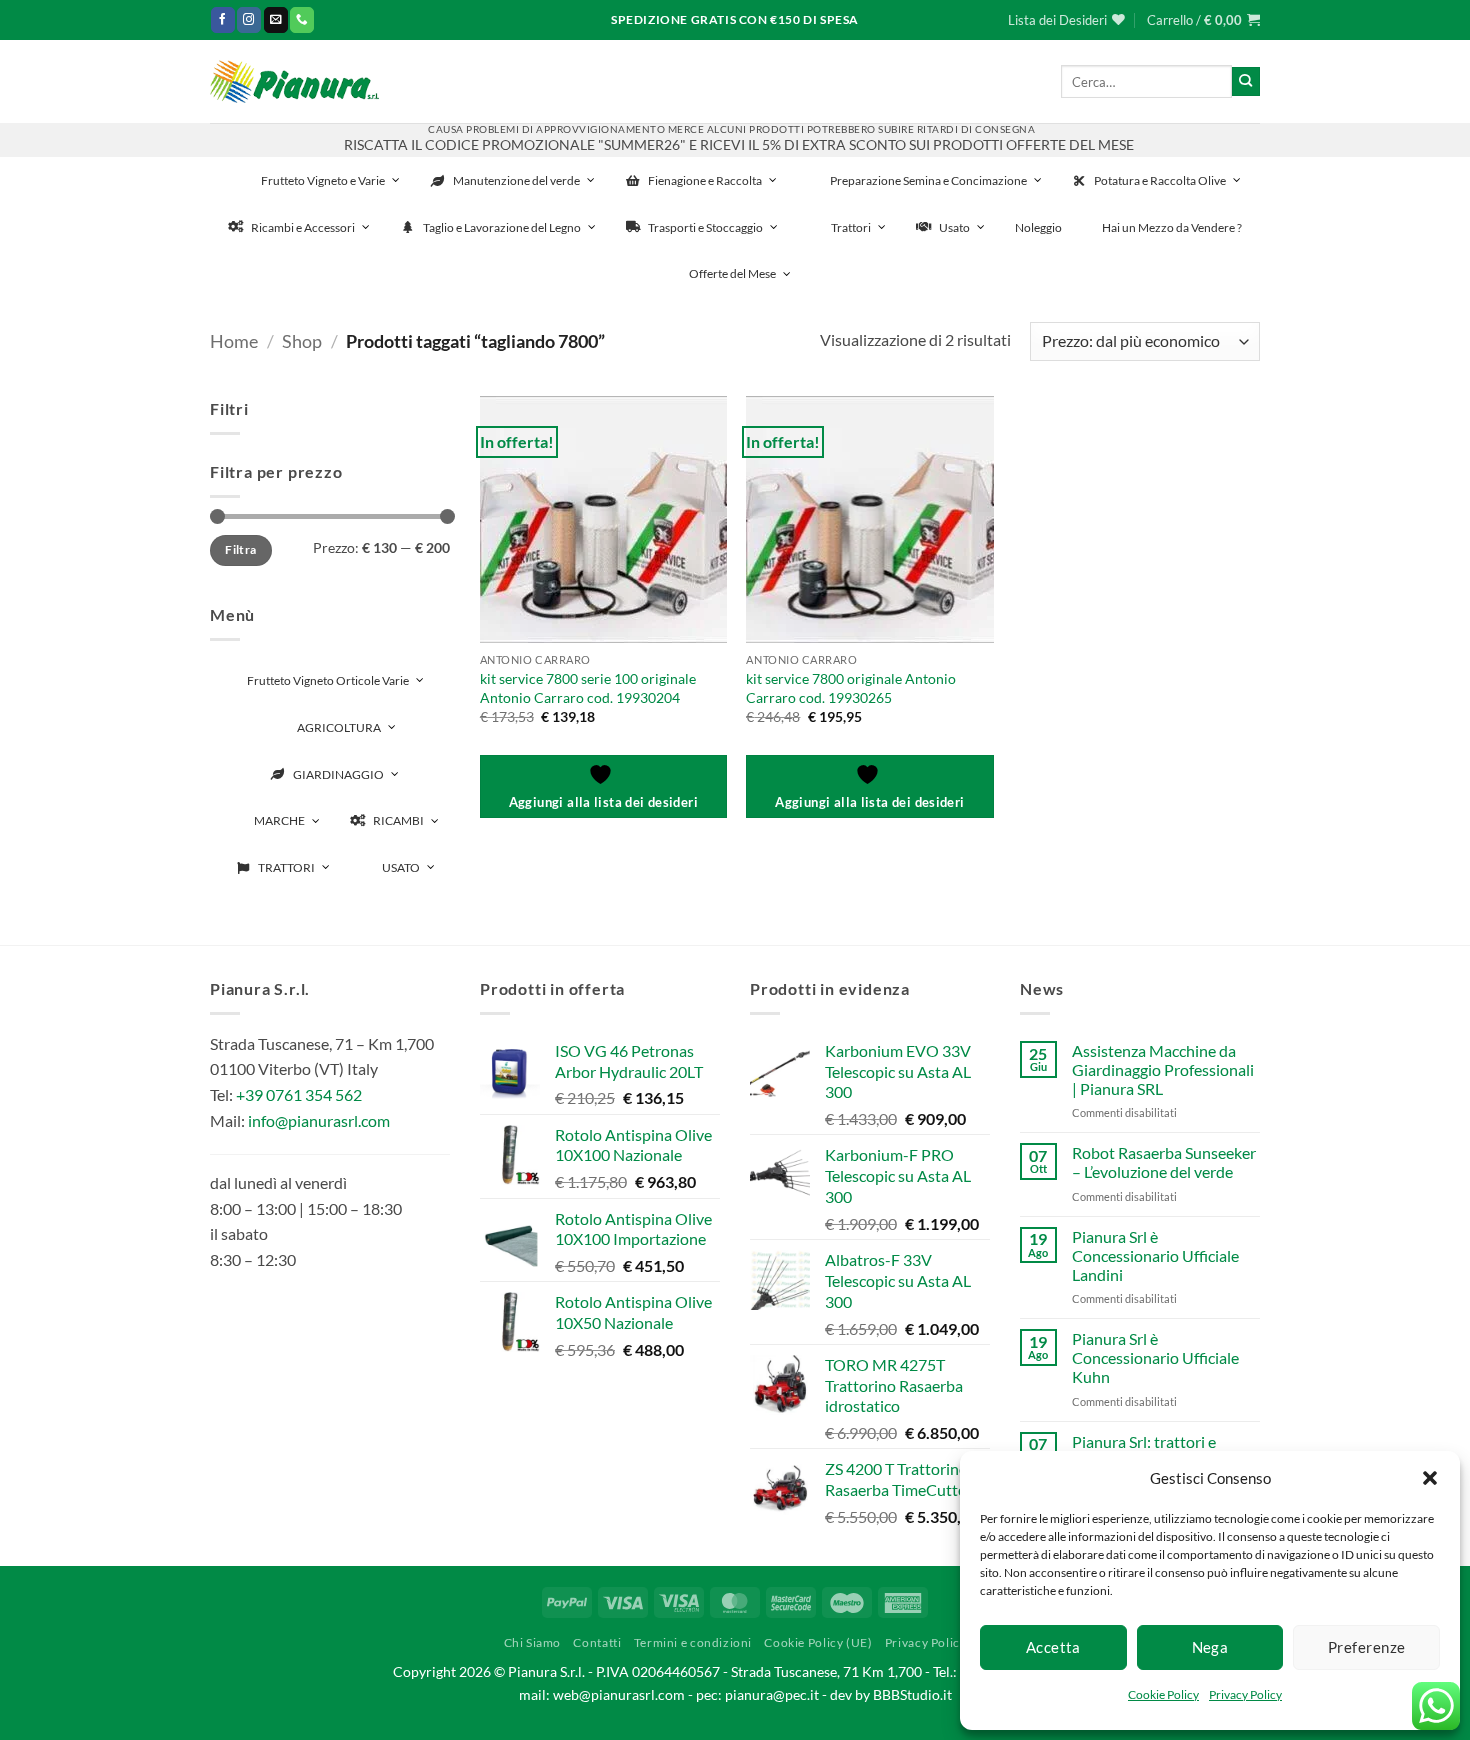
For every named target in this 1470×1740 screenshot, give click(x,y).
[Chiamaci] (302, 19)
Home (234, 341)
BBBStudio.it (912, 1694)
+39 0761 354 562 (299, 1094)
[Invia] (1246, 81)
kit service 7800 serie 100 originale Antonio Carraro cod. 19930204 (588, 688)
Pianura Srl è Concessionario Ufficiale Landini (1155, 1255)
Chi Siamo (533, 1642)
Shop (302, 341)
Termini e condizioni (693, 1642)
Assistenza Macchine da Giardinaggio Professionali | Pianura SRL (1163, 1069)
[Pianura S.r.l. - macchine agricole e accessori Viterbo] (294, 81)
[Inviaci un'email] (276, 19)
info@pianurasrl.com (319, 1120)
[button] (1430, 1478)
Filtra (240, 549)
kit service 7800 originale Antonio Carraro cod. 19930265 (851, 688)
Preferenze (1367, 1647)
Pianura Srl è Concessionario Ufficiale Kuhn (1155, 1357)
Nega (1210, 1647)
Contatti (597, 1642)
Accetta (1053, 1647)
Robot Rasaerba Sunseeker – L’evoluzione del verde (1164, 1162)
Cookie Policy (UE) (818, 1642)
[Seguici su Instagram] (249, 19)
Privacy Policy (1245, 1694)
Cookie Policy (1163, 1694)
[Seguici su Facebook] (223, 19)
